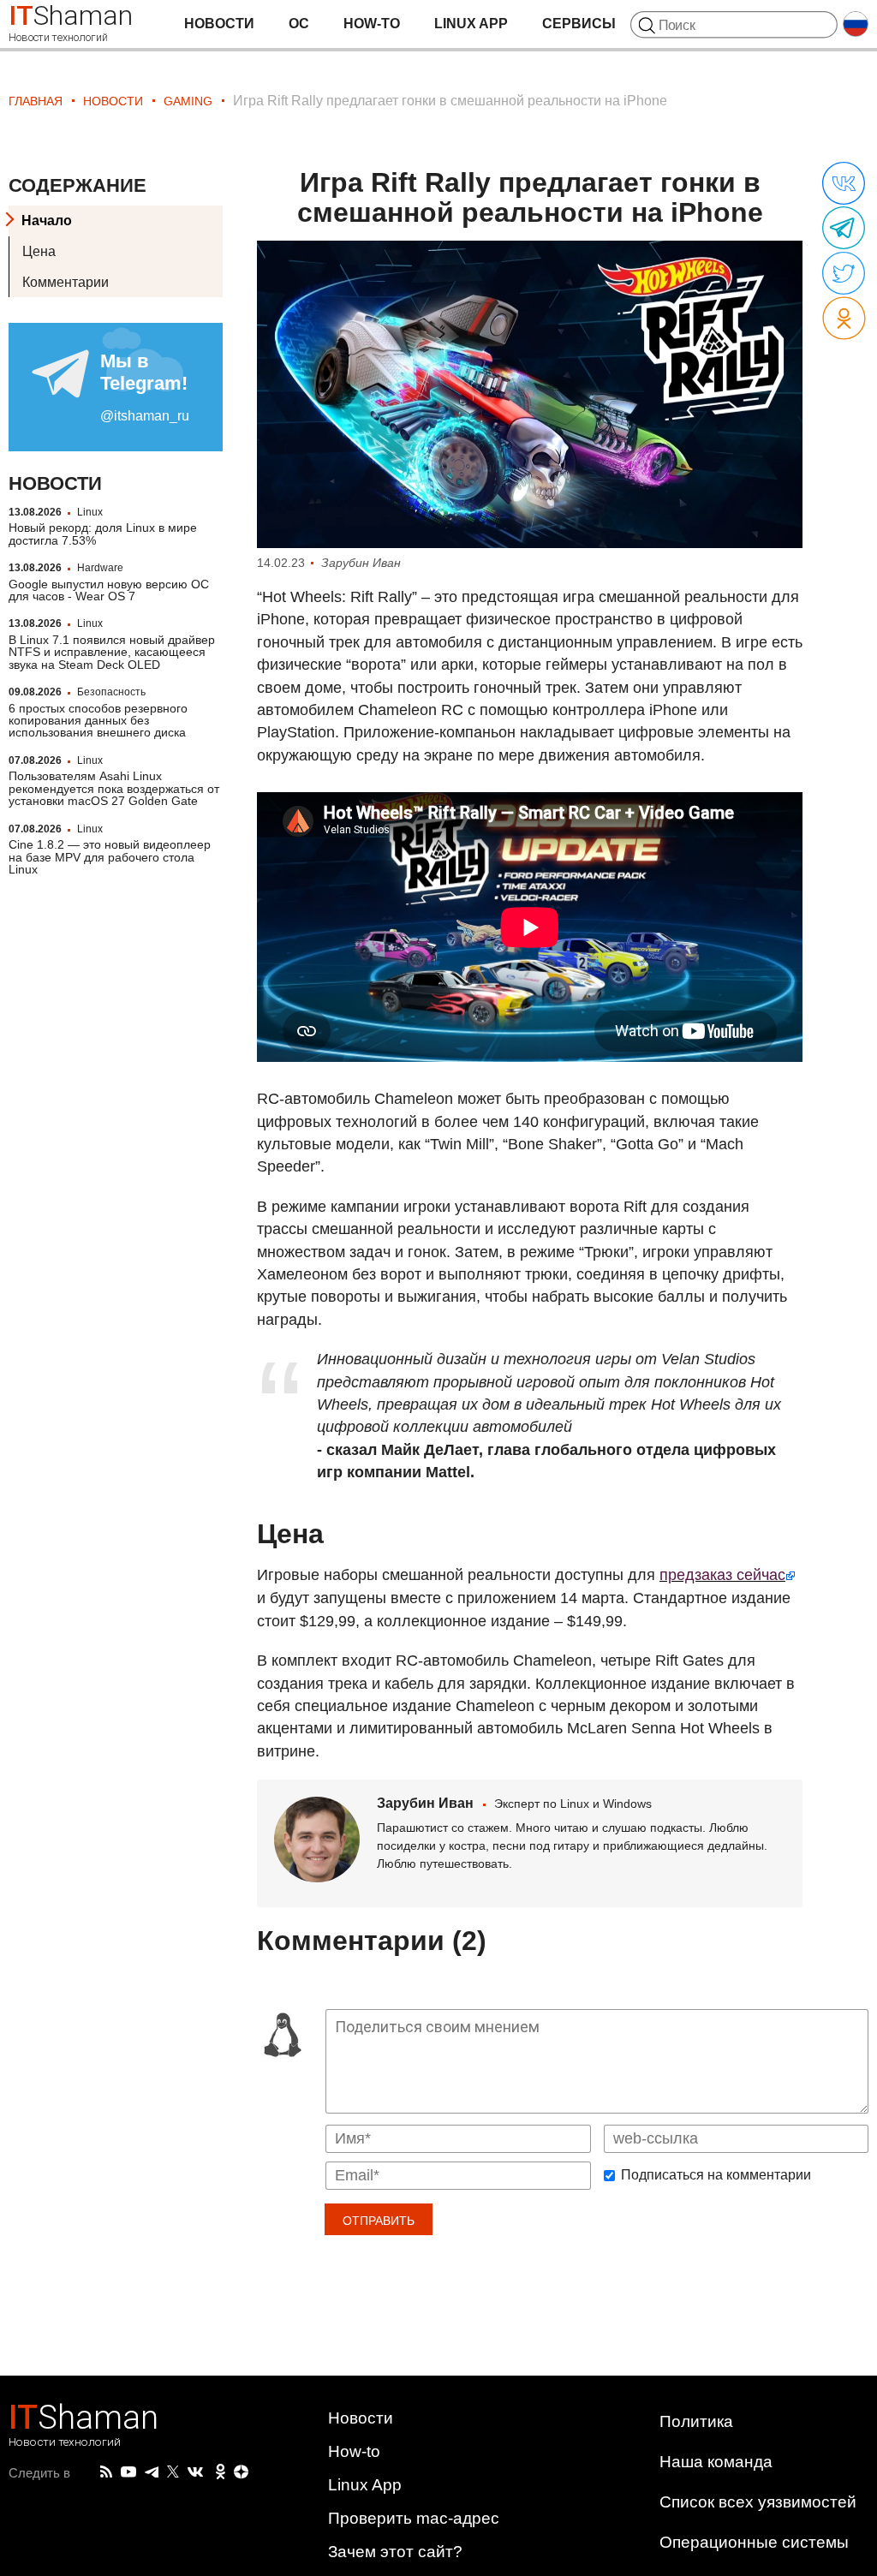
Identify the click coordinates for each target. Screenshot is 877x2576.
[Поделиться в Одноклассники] (844, 319)
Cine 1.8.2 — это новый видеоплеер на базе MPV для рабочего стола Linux (110, 857)
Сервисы (579, 24)
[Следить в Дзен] (242, 2473)
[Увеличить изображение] (530, 394)
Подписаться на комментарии (716, 2175)
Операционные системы (754, 2542)
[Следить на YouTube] (128, 2473)
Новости (219, 24)
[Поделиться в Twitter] (844, 274)
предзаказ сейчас (722, 1575)
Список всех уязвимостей (758, 2502)
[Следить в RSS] (106, 2472)
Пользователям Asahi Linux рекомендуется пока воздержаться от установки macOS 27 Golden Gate (114, 788)
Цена (39, 251)
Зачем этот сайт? (395, 2552)
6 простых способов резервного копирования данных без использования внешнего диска (98, 721)
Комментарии (66, 282)
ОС (299, 24)
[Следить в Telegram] (152, 2472)
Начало (47, 221)
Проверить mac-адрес (414, 2518)
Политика (696, 2421)
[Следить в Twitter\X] (173, 2472)
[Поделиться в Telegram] (844, 229)
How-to (372, 24)
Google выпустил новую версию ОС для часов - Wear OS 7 (109, 590)
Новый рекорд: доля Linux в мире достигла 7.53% (103, 534)
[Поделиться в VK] (844, 184)
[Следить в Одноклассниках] (221, 2472)
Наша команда (716, 2462)
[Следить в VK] (195, 2472)
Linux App (471, 24)
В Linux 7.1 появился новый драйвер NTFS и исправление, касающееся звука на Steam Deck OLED (112, 652)
